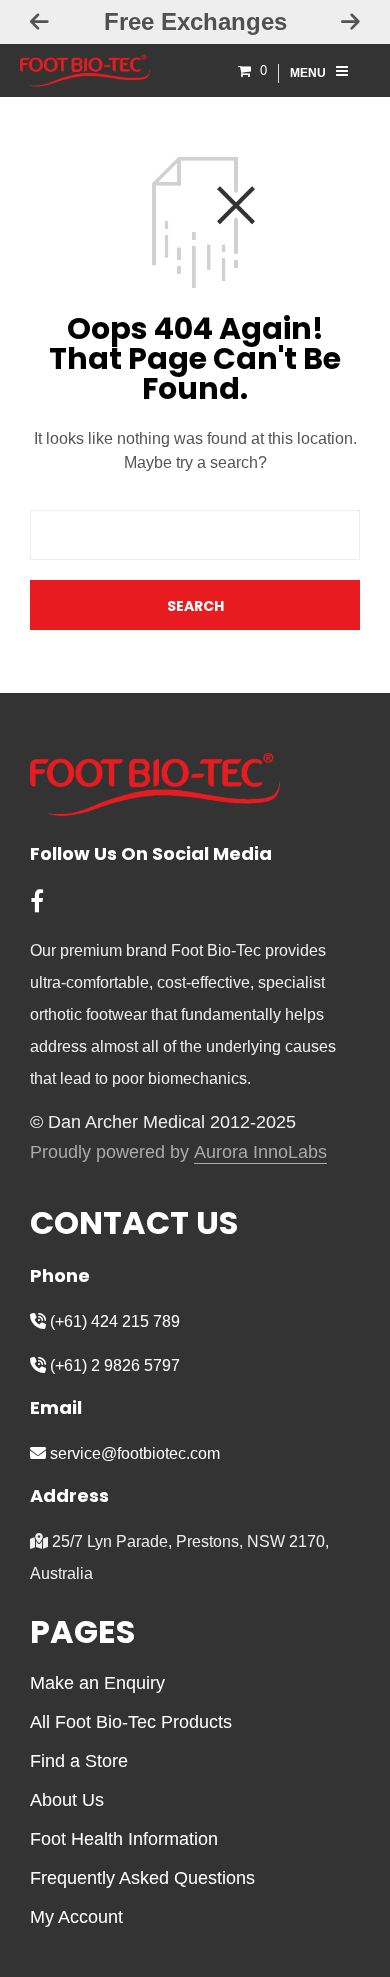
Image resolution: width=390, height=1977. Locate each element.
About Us (67, 1800)
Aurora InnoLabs (260, 1152)
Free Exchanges (195, 21)
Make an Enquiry (97, 1683)
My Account (76, 1917)
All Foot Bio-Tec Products (131, 1722)
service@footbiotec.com (133, 1453)
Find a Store (79, 1761)
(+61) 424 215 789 (113, 1321)
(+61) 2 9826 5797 (113, 1365)
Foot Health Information (124, 1839)
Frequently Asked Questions (142, 1878)
